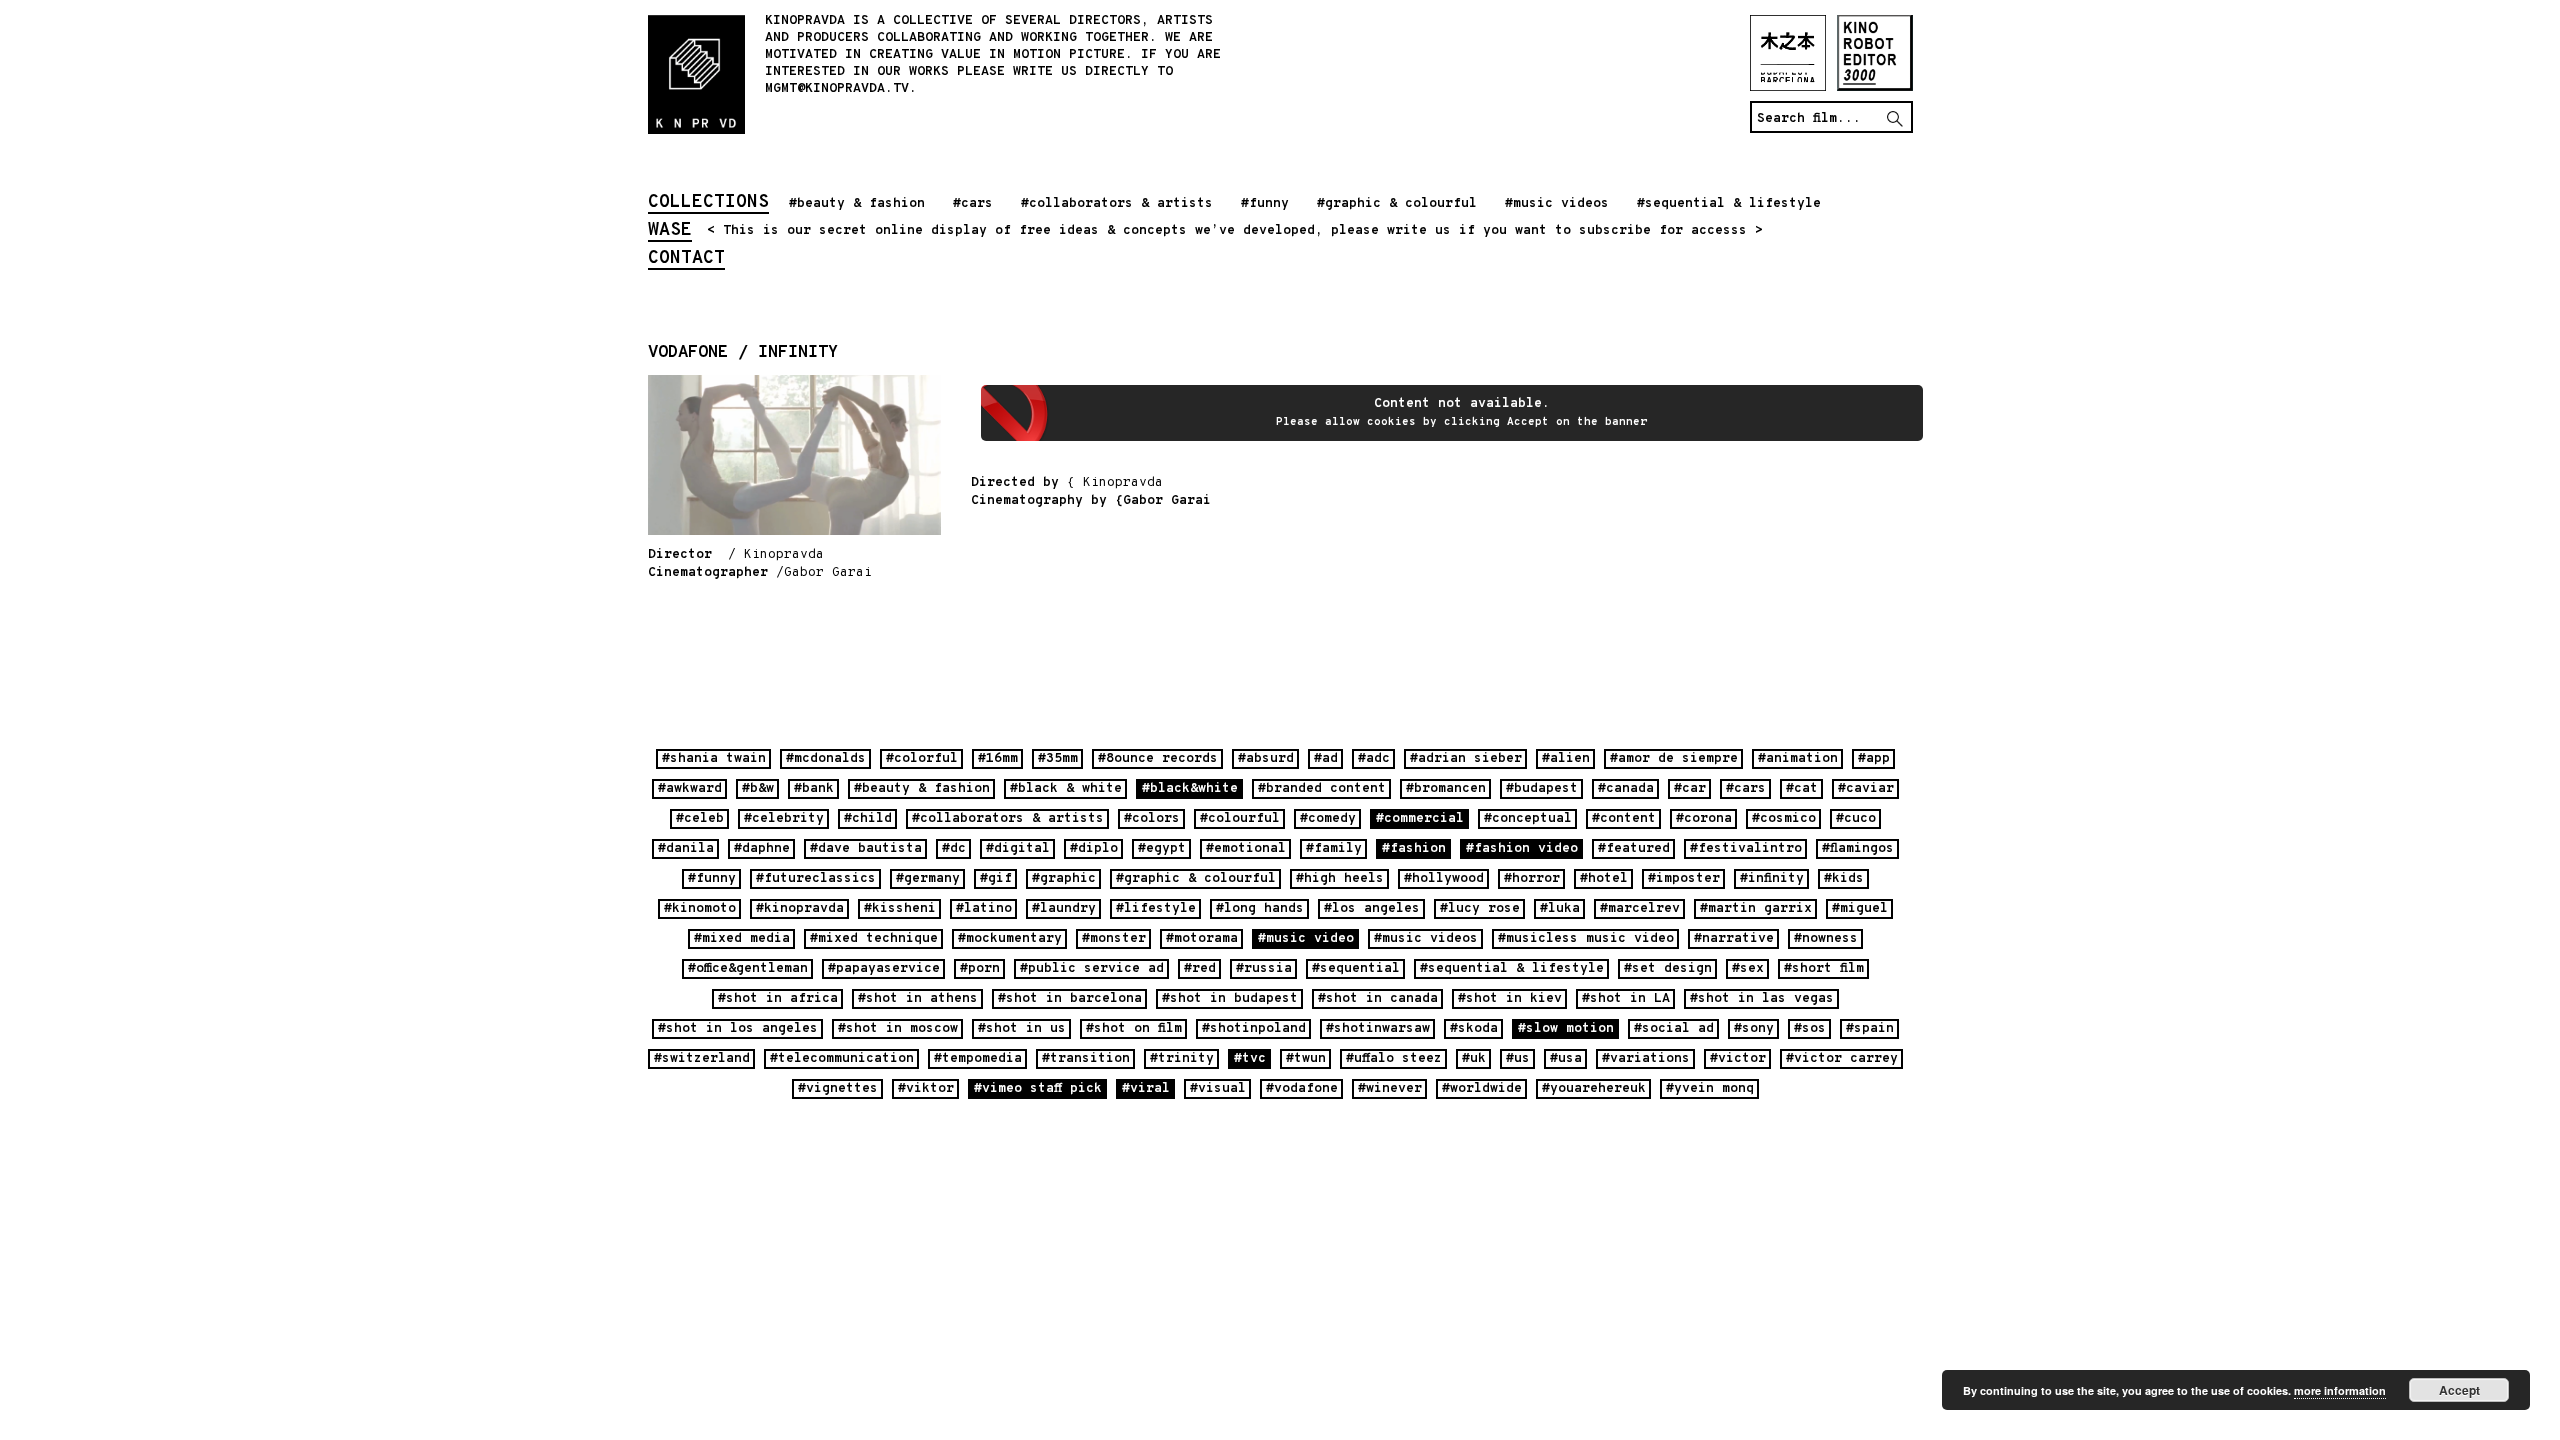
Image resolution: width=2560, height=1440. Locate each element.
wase (670, 232)
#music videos (1557, 204)
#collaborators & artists (1117, 204)
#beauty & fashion (857, 204)
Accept (2459, 1390)
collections (708, 204)
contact (686, 260)
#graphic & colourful (1397, 204)
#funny (1265, 204)
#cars (973, 204)
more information (2340, 1390)
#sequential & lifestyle (1729, 204)
